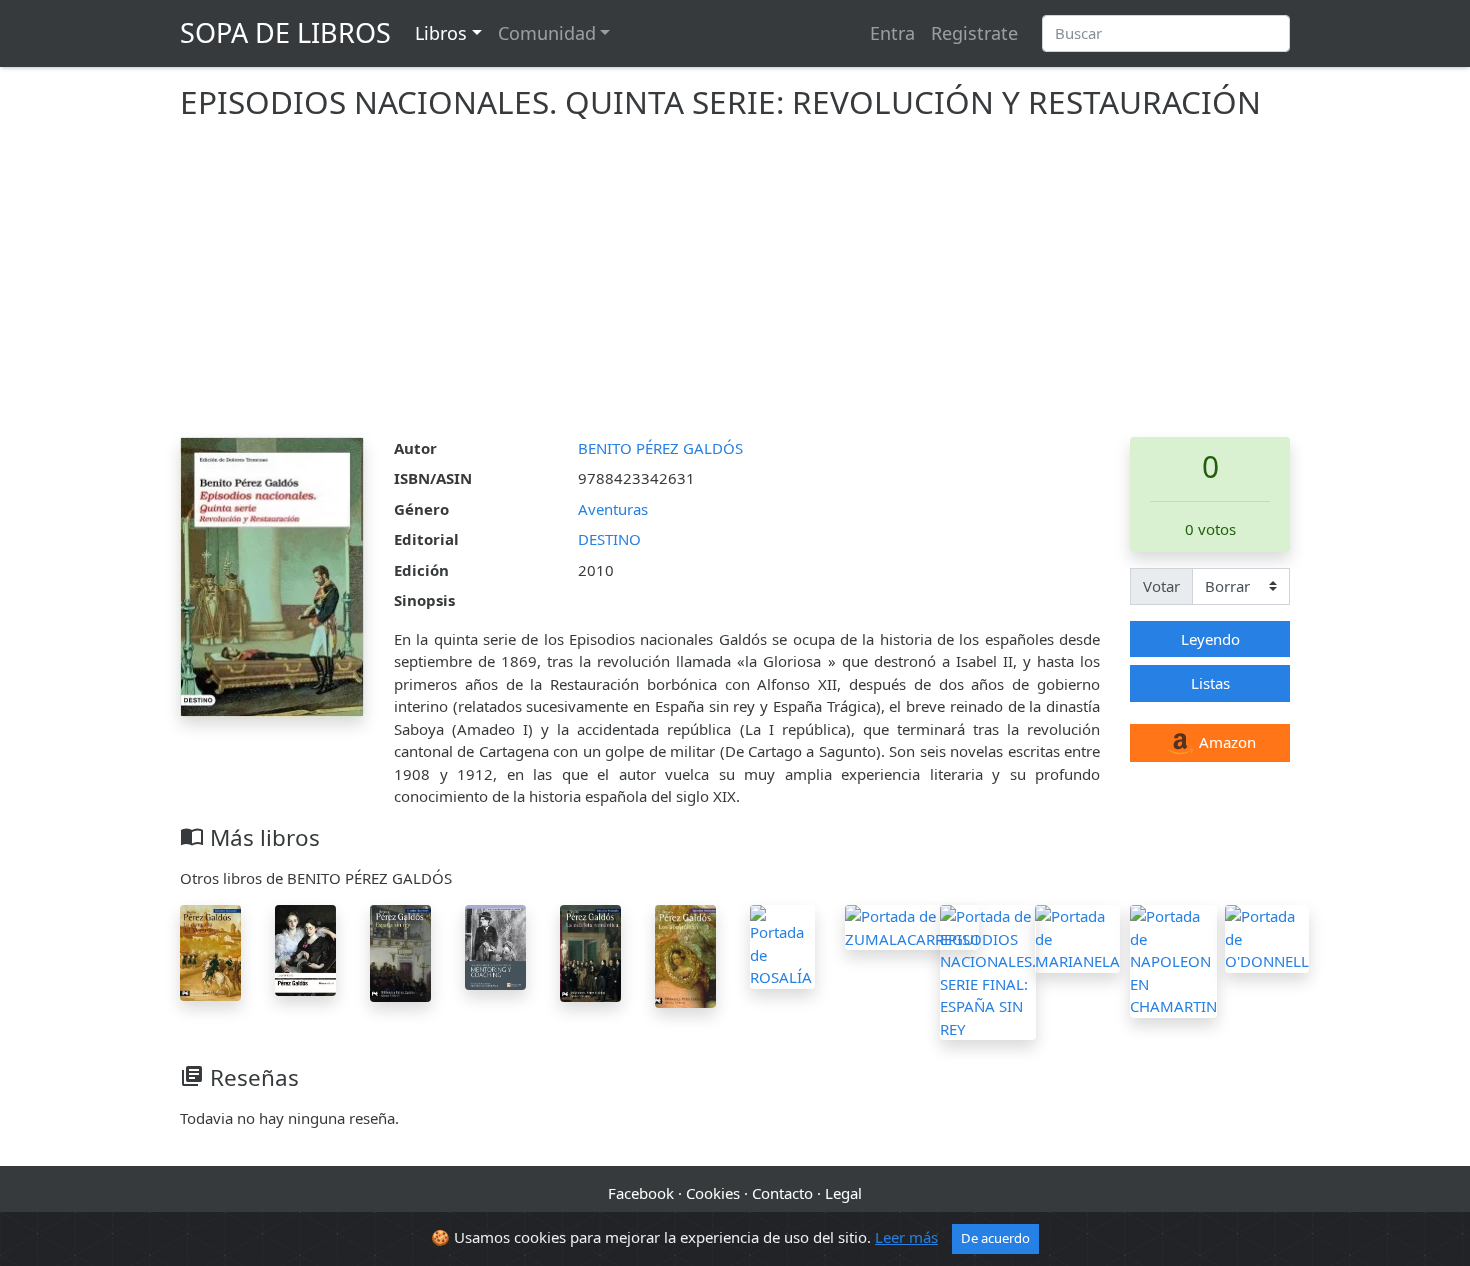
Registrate (974, 33)
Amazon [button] (1225, 742)
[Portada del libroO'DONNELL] (1267, 937)
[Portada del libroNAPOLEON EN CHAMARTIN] (1173, 959)
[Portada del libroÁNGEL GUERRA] (495, 946)
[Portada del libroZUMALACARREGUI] (912, 926)
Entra (892, 33)
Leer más (906, 1237)
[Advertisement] (735, 287)
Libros (441, 33)
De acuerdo (995, 1238)
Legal (843, 1193)
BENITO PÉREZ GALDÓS (660, 448)
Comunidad (547, 33)
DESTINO (609, 539)
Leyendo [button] (1210, 639)
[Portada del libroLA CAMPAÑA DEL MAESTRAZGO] (210, 951)
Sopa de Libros (285, 32)
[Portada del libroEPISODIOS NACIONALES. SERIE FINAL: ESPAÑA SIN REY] (988, 971)
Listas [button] (1210, 683)
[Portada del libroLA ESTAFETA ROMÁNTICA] (590, 951)
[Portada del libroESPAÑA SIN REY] (400, 951)
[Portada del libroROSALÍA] (782, 945)
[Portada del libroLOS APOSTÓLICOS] (685, 954)
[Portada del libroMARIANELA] (1077, 937)
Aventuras (613, 509)
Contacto (782, 1193)
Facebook (641, 1193)
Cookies (713, 1193)
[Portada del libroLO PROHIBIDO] (305, 949)
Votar (1161, 586)
